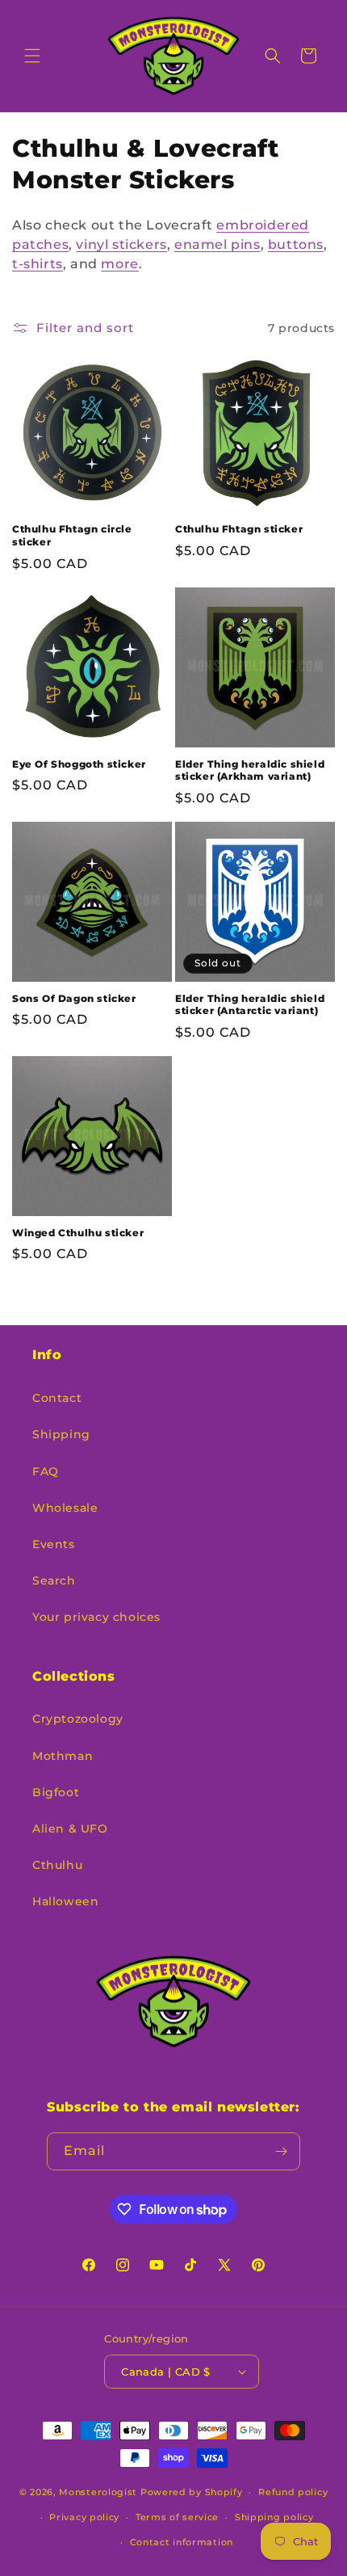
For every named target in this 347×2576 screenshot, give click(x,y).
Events (54, 1544)
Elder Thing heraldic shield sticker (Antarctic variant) (250, 1005)
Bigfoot (56, 1792)
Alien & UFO (70, 1829)
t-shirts (38, 264)
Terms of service (177, 2517)
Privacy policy (84, 2517)
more (119, 264)
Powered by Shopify (192, 2492)
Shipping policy (274, 2517)
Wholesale (65, 1508)
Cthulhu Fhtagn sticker (239, 529)
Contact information (182, 2542)
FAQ (46, 1471)
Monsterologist (98, 2492)
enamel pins (217, 244)
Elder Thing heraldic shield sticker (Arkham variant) (250, 770)
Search (54, 1581)
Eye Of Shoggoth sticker (79, 764)
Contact (57, 1398)
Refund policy (293, 2492)
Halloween (65, 1901)
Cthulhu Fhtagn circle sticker (72, 535)
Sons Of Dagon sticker (74, 998)
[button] (32, 56)
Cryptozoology (78, 1719)
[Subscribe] (282, 2151)
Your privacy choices (96, 1617)
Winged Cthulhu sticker (78, 1233)
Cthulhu (57, 1865)
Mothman (63, 1756)
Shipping (61, 1434)
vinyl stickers (121, 244)
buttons (296, 244)
